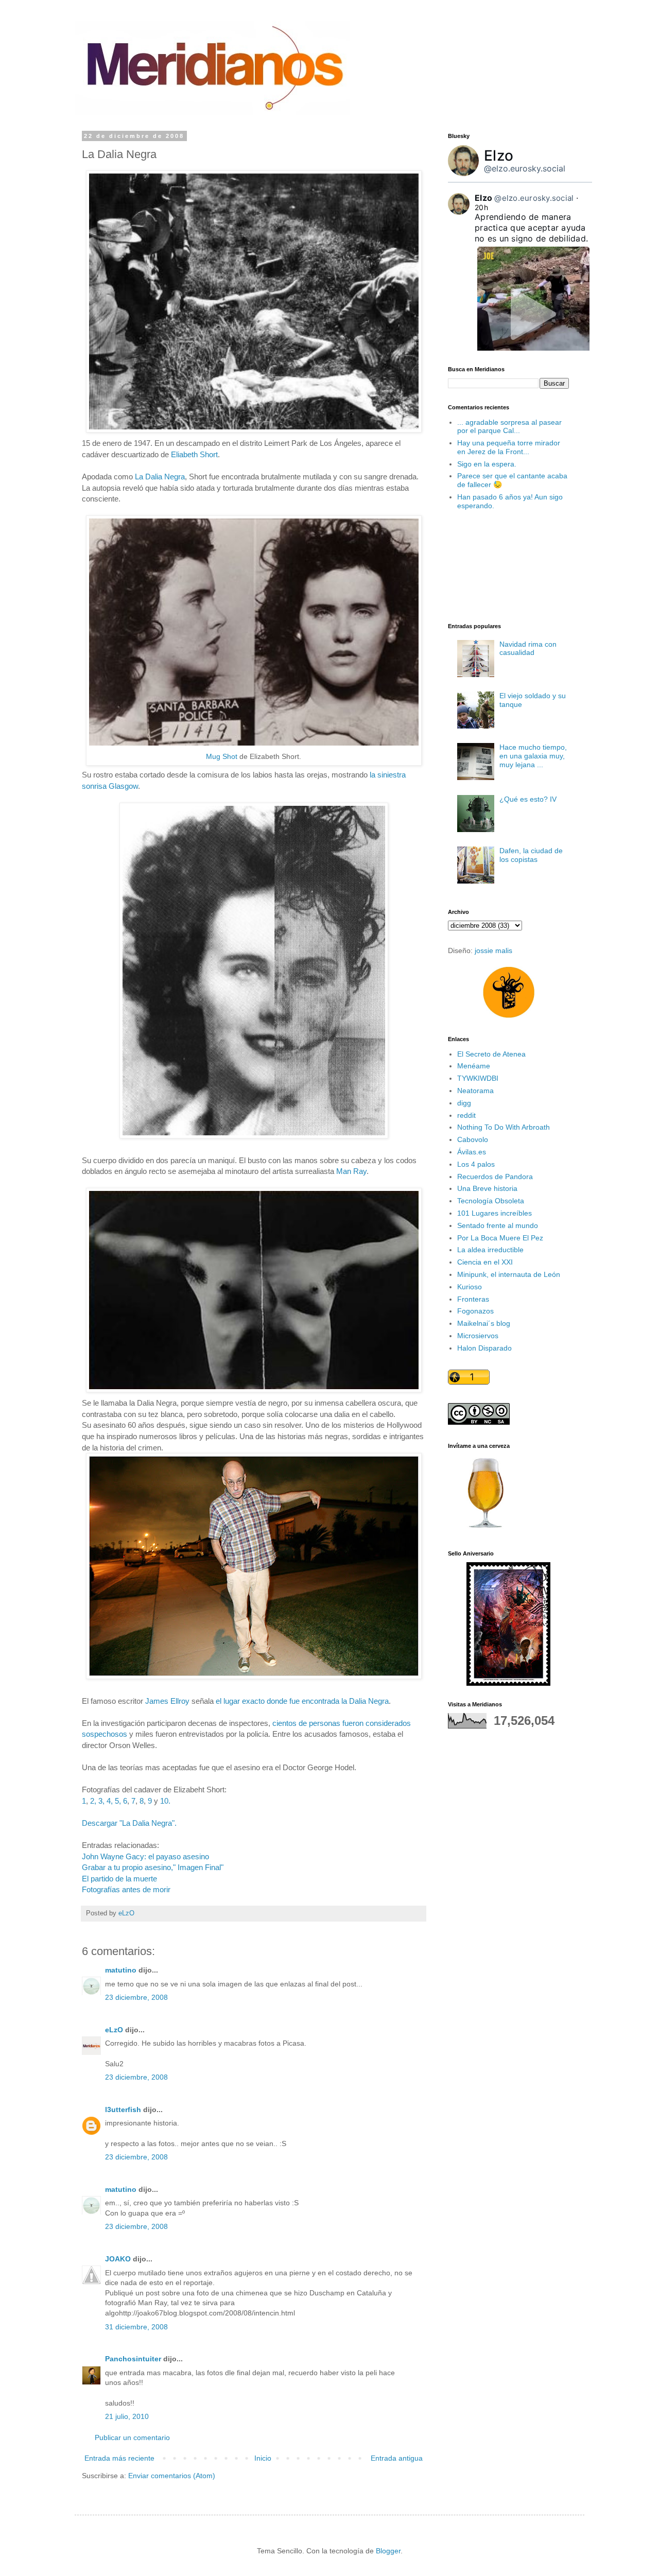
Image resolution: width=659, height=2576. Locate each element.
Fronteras (473, 1299)
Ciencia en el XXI (485, 1262)
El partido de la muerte (119, 1879)
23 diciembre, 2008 (136, 1997)
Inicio (263, 2458)
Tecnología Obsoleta (491, 1201)
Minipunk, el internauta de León (509, 1274)
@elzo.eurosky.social (525, 168)
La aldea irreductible (490, 1250)
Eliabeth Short (194, 454)
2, (93, 1801)
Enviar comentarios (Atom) (172, 2476)
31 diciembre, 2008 (136, 2327)
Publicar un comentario (132, 2437)
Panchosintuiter (133, 2359)
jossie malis (493, 950)
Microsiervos (478, 1336)
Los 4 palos (476, 1164)
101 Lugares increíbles (495, 1213)
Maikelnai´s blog (484, 1323)
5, (118, 1801)
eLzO (114, 2030)
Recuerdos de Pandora (495, 1177)
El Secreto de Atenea (491, 1054)
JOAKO (118, 2259)
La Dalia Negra (160, 477)
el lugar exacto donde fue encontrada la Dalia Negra (302, 1701)
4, (110, 1801)
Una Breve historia (487, 1188)
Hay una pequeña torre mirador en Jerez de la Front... (509, 447)
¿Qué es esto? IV (528, 799)
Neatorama (475, 1091)
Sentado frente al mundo (498, 1225)
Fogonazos (475, 1311)
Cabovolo (473, 1139)
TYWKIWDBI (478, 1078)
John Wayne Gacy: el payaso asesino (145, 1856)
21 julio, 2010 (127, 2416)
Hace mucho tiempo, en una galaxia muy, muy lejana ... (533, 756)
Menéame (474, 1066)
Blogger (388, 2551)
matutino (121, 1970)
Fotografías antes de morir (126, 1889)
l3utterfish (123, 2110)
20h (481, 207)
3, (101, 1801)
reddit (466, 1115)
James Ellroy (167, 1701)
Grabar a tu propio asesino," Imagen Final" (153, 1867)
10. (165, 1801)
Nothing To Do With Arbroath (504, 1127)
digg (464, 1103)
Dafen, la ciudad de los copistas (531, 855)
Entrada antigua (397, 2458)
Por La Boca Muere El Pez (500, 1238)
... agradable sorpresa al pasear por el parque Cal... (509, 427)
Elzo (499, 155)
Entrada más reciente (119, 2458)
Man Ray (351, 1171)
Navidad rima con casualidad (528, 649)
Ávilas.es (472, 1152)
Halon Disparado (484, 1348)
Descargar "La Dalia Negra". (129, 1823)
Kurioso (470, 1287)
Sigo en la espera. (487, 464)
